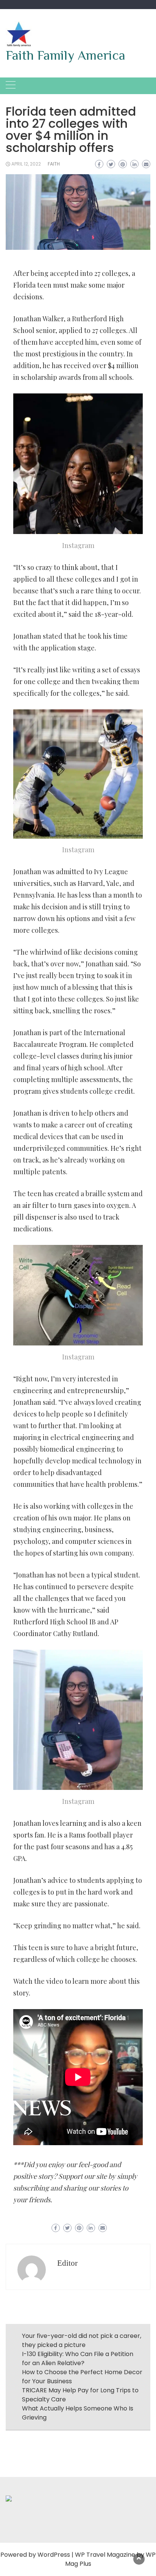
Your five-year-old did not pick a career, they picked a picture (82, 2340)
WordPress (54, 2555)
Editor (67, 2263)
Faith (54, 164)
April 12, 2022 (26, 164)
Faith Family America (66, 55)
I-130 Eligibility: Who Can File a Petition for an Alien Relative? (78, 2358)
